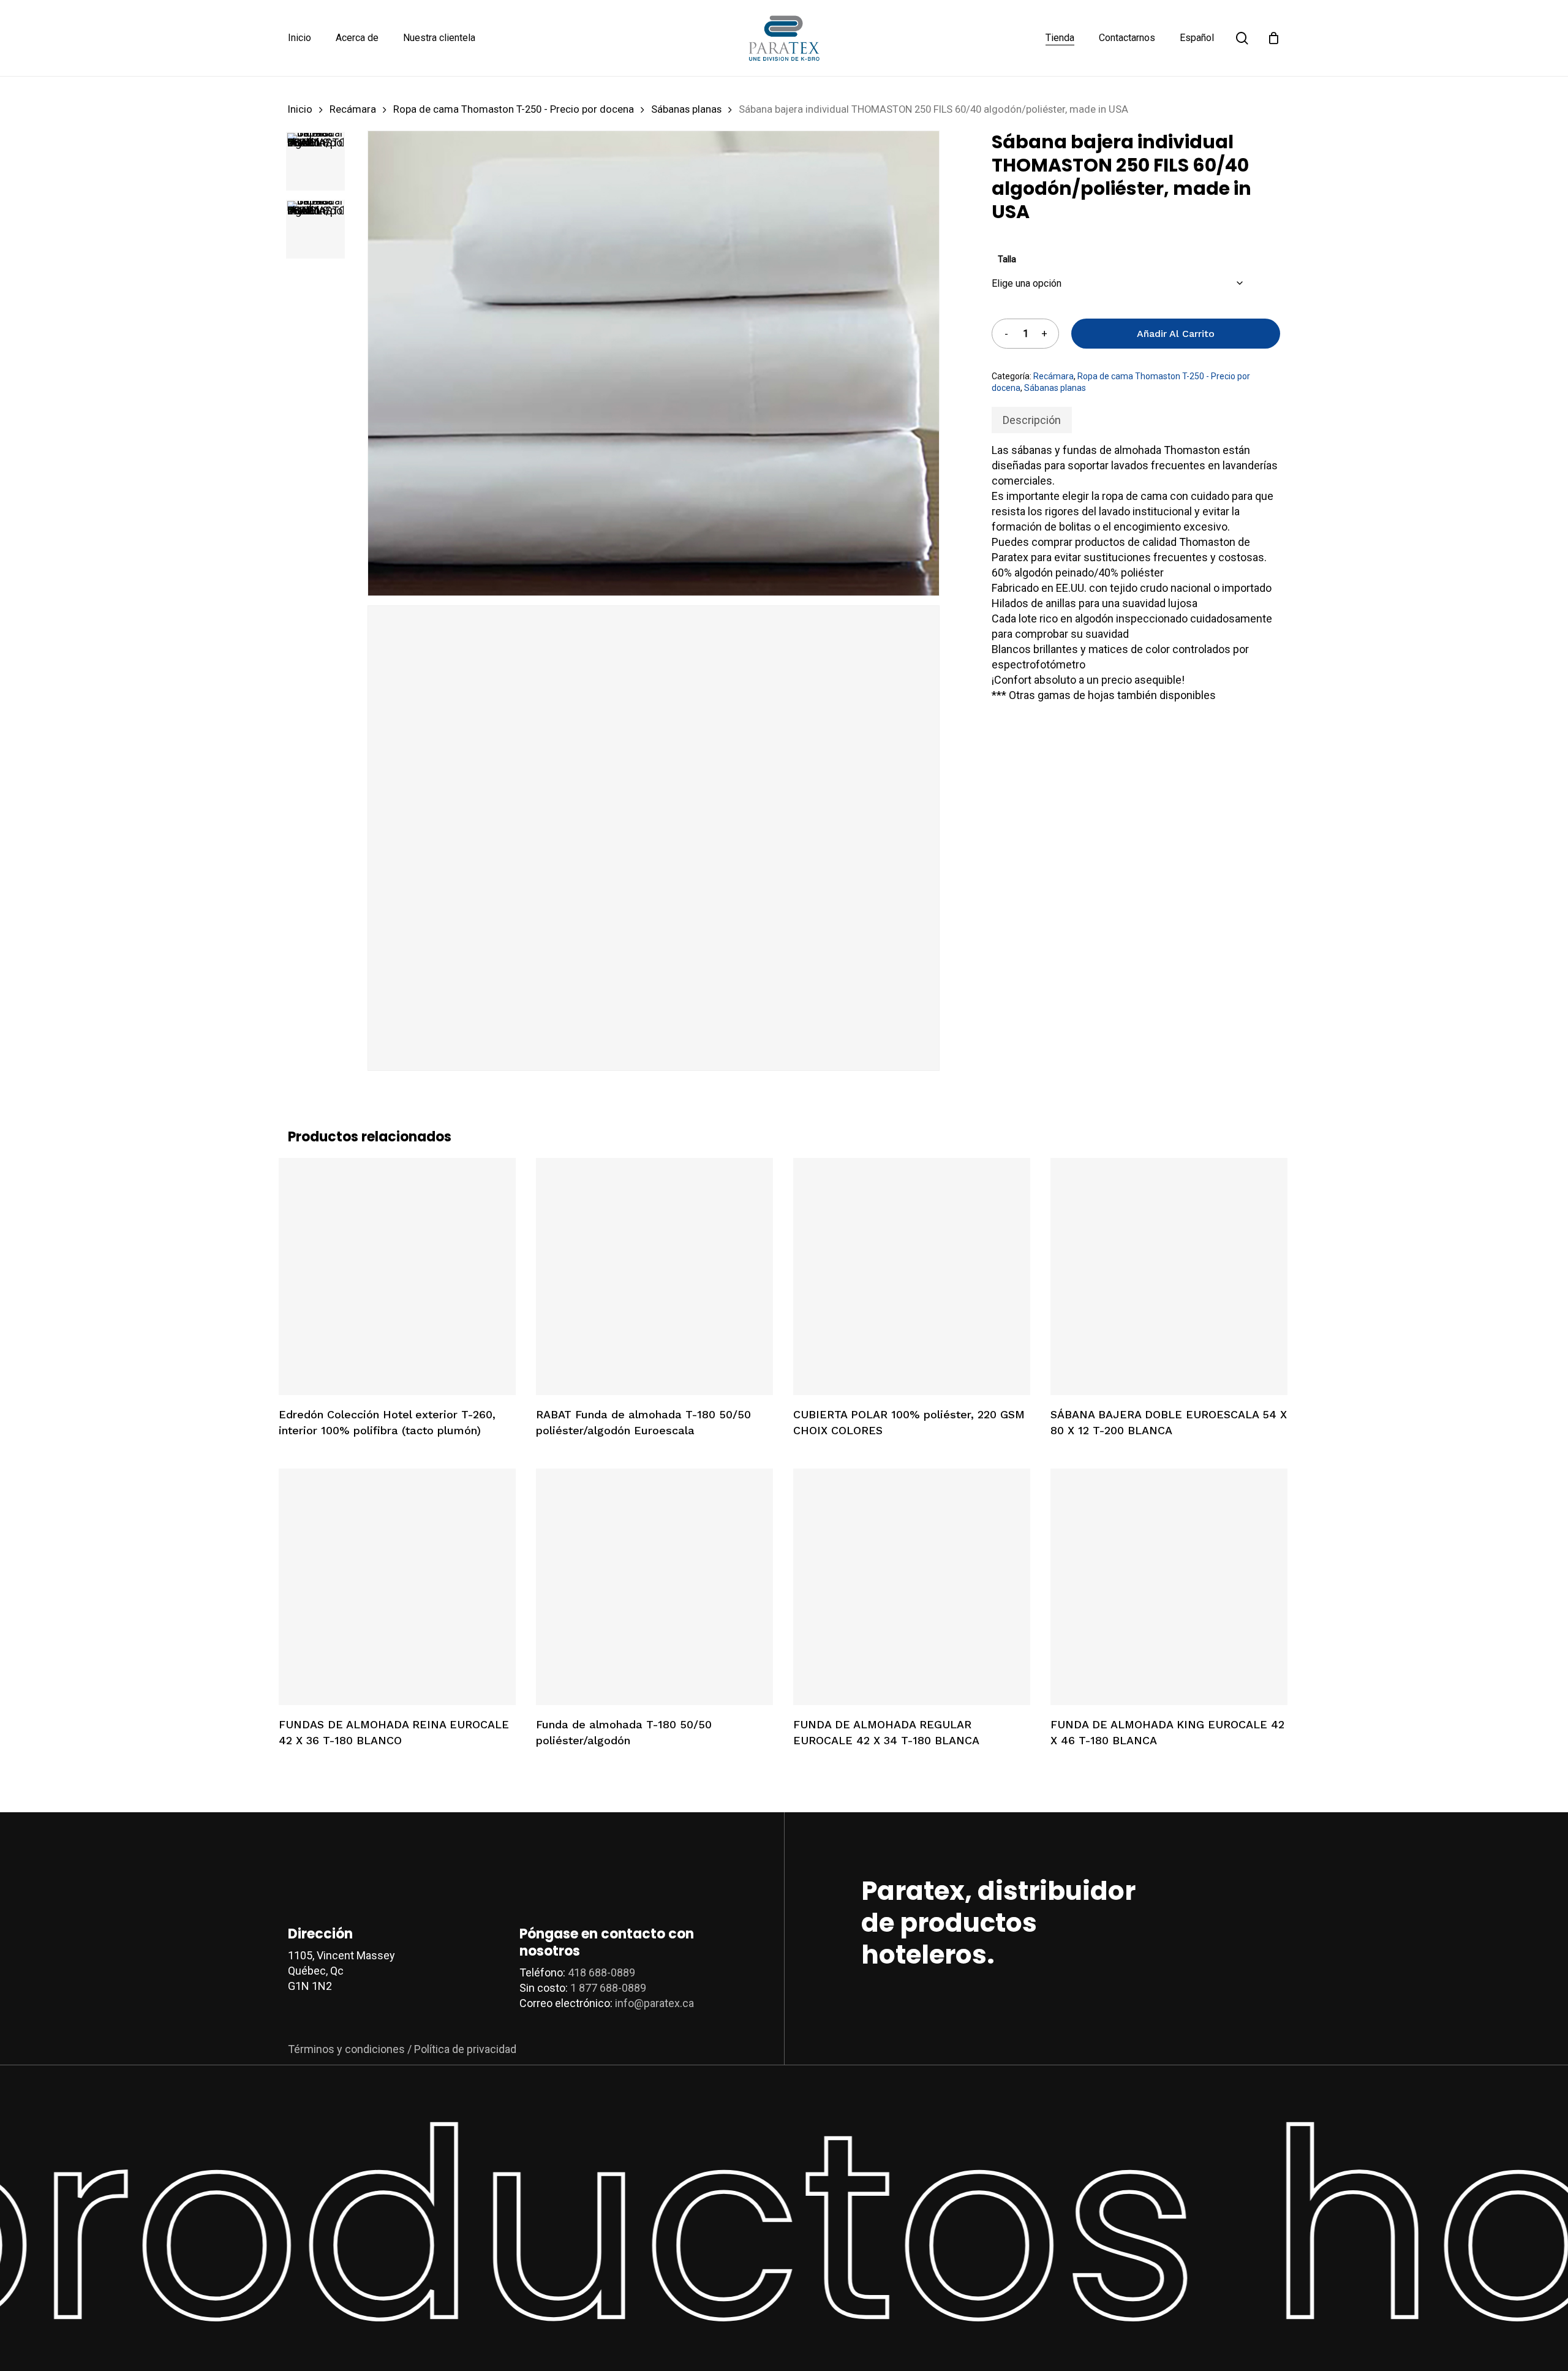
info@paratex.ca (654, 2003)
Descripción (1032, 420)
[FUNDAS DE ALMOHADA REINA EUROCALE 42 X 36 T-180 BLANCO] (397, 1587)
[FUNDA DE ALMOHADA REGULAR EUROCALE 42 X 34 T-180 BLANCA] (912, 1587)
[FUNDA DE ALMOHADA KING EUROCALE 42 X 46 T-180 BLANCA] (1169, 1587)
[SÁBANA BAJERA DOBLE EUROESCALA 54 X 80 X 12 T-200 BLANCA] (1169, 1276)
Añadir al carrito (1176, 334)
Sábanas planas (686, 109)
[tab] (1032, 420)
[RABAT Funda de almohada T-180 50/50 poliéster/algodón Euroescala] (654, 1276)
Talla (1007, 259)
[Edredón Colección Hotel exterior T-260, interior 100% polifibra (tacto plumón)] (397, 1276)
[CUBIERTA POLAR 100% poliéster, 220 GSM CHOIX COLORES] (912, 1276)
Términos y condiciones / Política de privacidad (402, 2049)
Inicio (300, 109)
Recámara (353, 109)
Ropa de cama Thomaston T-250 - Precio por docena (514, 109)
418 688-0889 (601, 1972)
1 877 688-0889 (608, 1988)
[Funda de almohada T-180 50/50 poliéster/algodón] (654, 1587)
